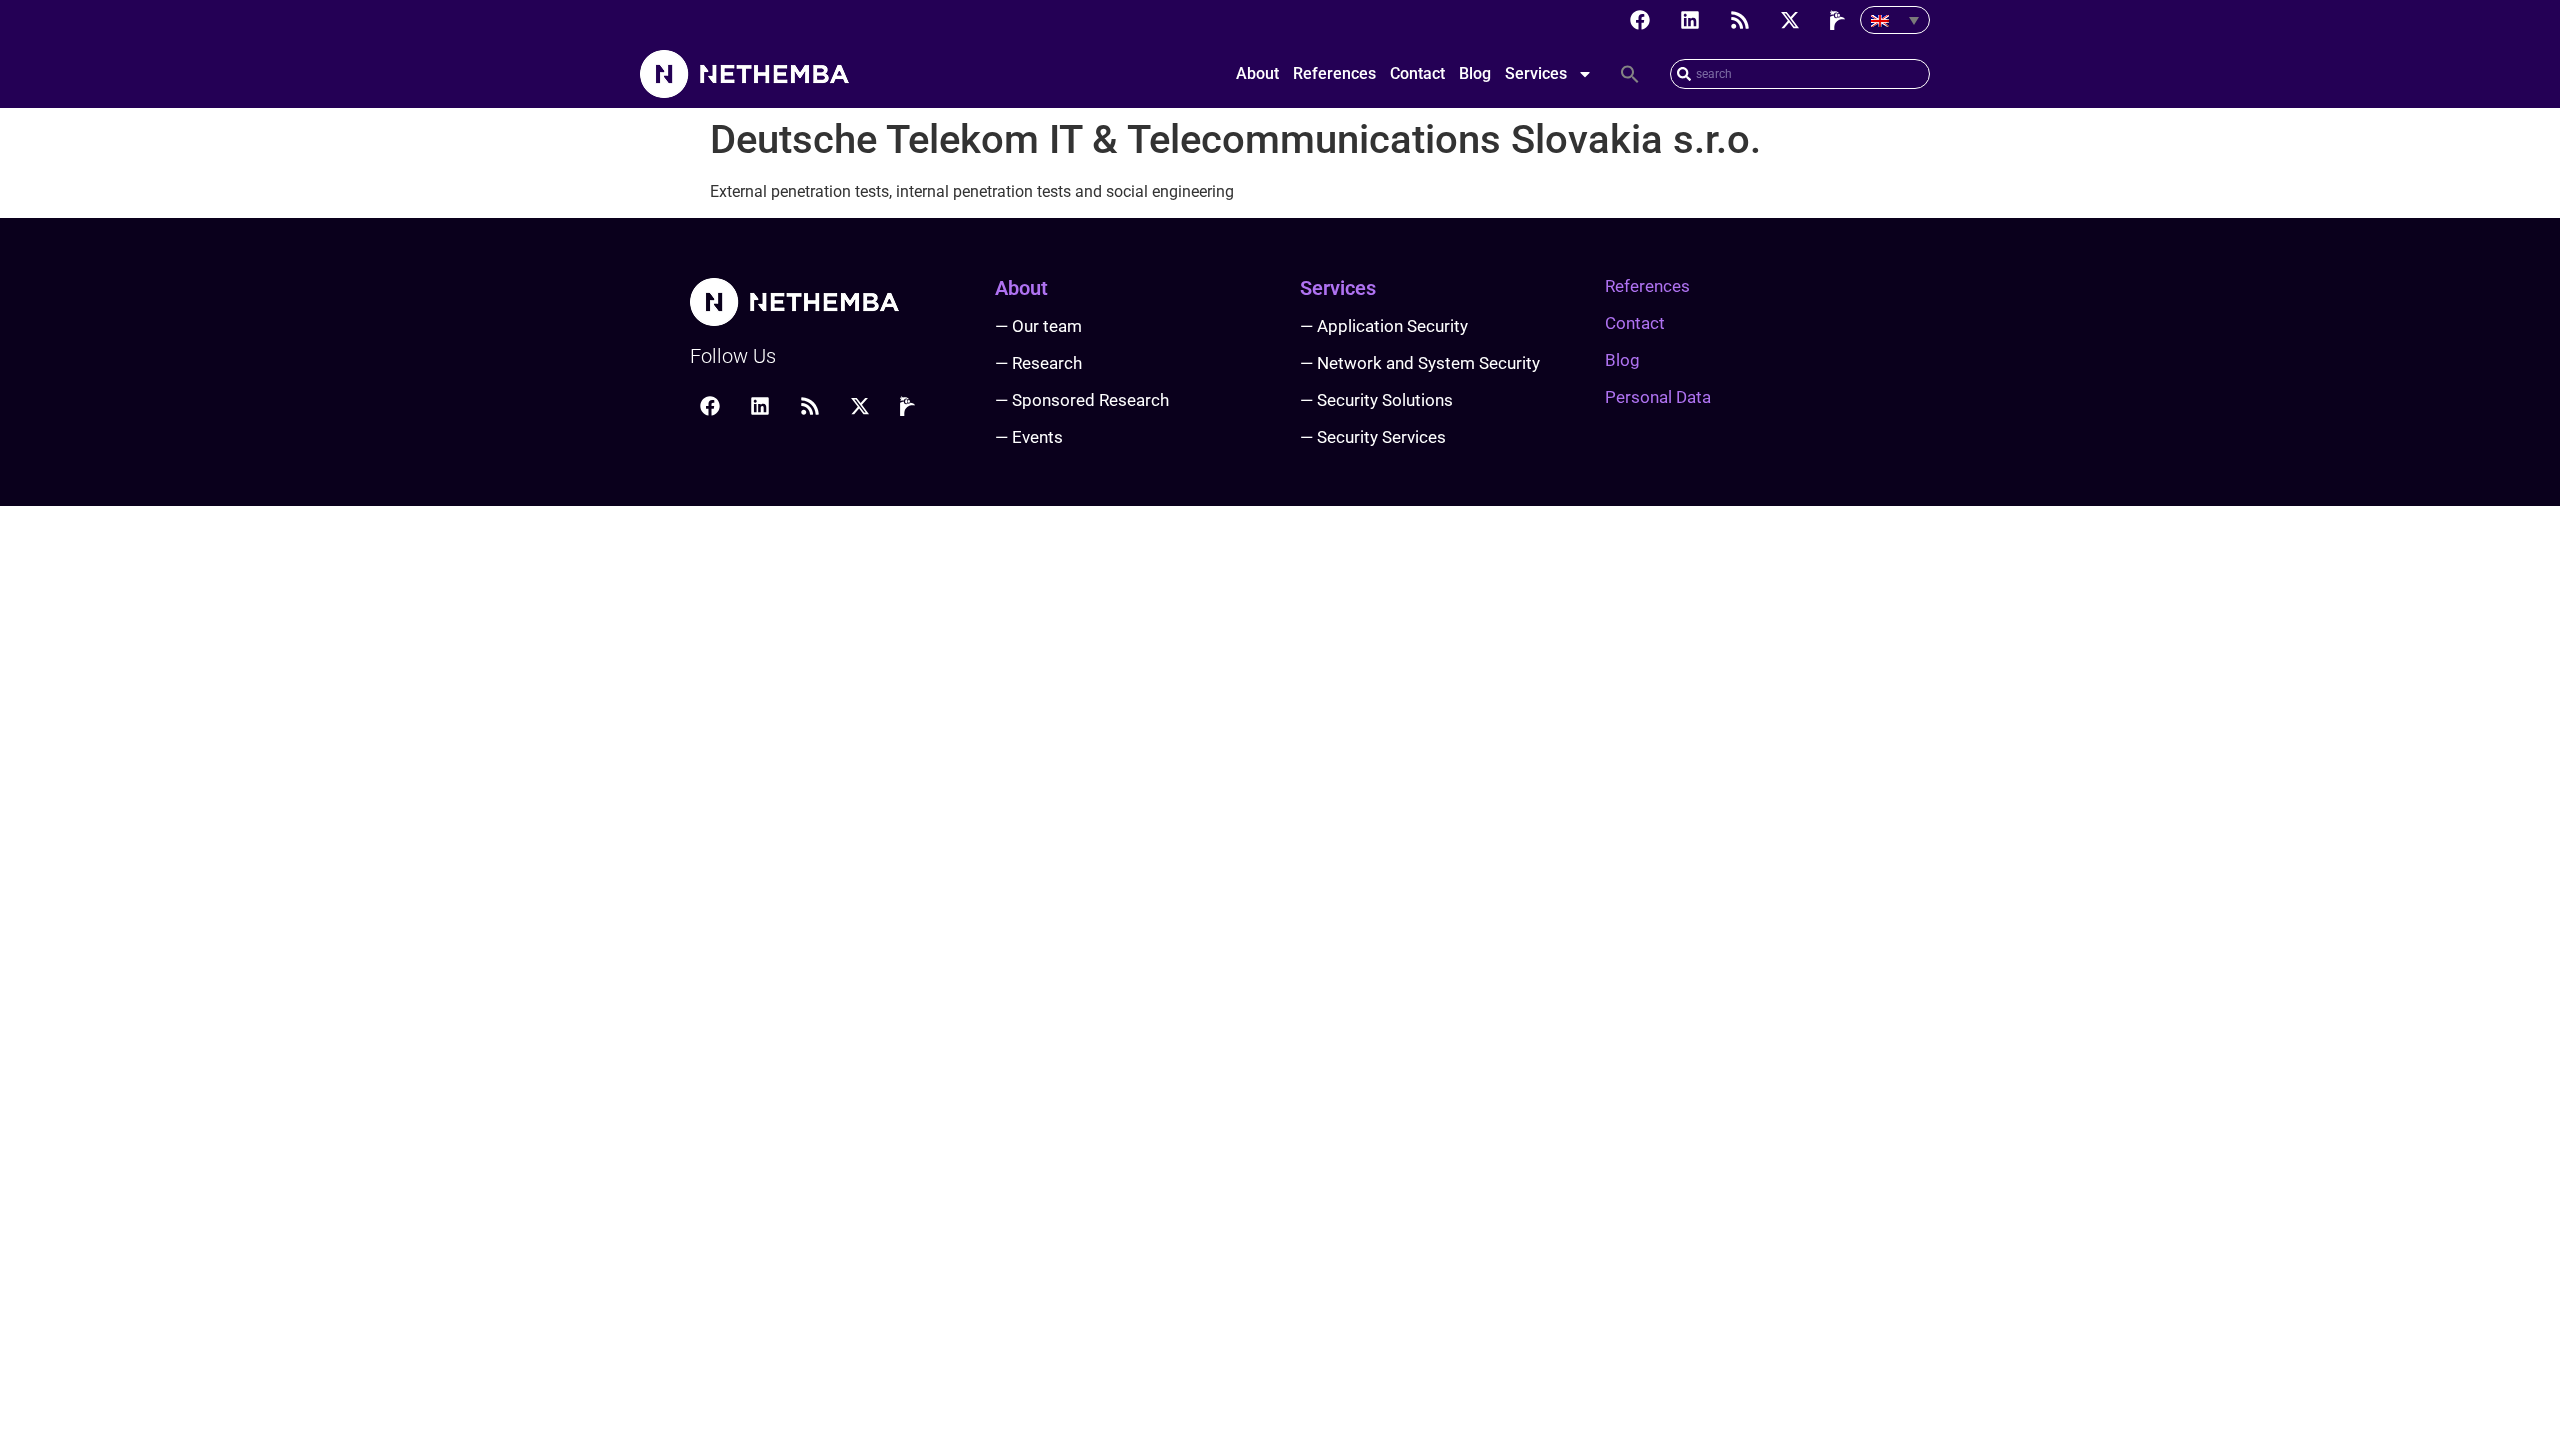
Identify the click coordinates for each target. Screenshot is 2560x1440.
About (1257, 73)
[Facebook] (1640, 20)
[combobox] (1800, 74)
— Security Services (1373, 437)
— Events (1029, 437)
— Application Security (1384, 326)
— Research (1038, 363)
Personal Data (1658, 397)
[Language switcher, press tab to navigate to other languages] (1895, 20)
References (1334, 73)
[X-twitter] (1790, 20)
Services (1536, 73)
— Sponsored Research (1082, 400)
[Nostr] (1840, 20)
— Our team (1038, 326)
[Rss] (1740, 20)
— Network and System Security (1420, 363)
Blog (1475, 73)
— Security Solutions (1376, 400)
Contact (1417, 73)
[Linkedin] (1690, 20)
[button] (1630, 74)
